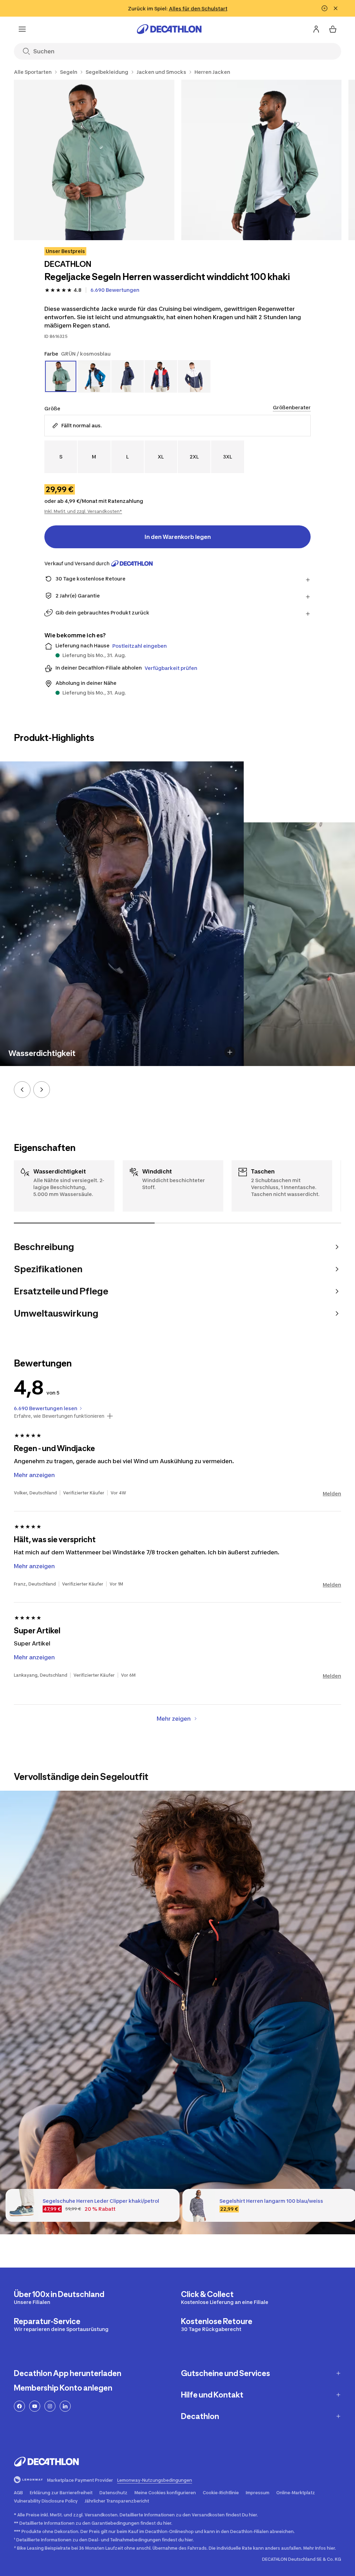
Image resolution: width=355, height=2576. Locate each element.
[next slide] (42, 1090)
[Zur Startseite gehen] (169, 29)
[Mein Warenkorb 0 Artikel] (333, 29)
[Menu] (22, 29)
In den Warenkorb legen (178, 537)
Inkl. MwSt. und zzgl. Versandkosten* (83, 511)
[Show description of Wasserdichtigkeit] (230, 1052)
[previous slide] (22, 1090)
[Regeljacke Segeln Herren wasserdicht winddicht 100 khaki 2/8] (262, 160)
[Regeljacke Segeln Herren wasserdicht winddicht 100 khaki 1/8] (94, 160)
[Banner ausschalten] (324, 8)
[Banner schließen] (336, 8)
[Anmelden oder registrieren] (316, 29)
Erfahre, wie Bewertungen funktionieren (59, 1416)
